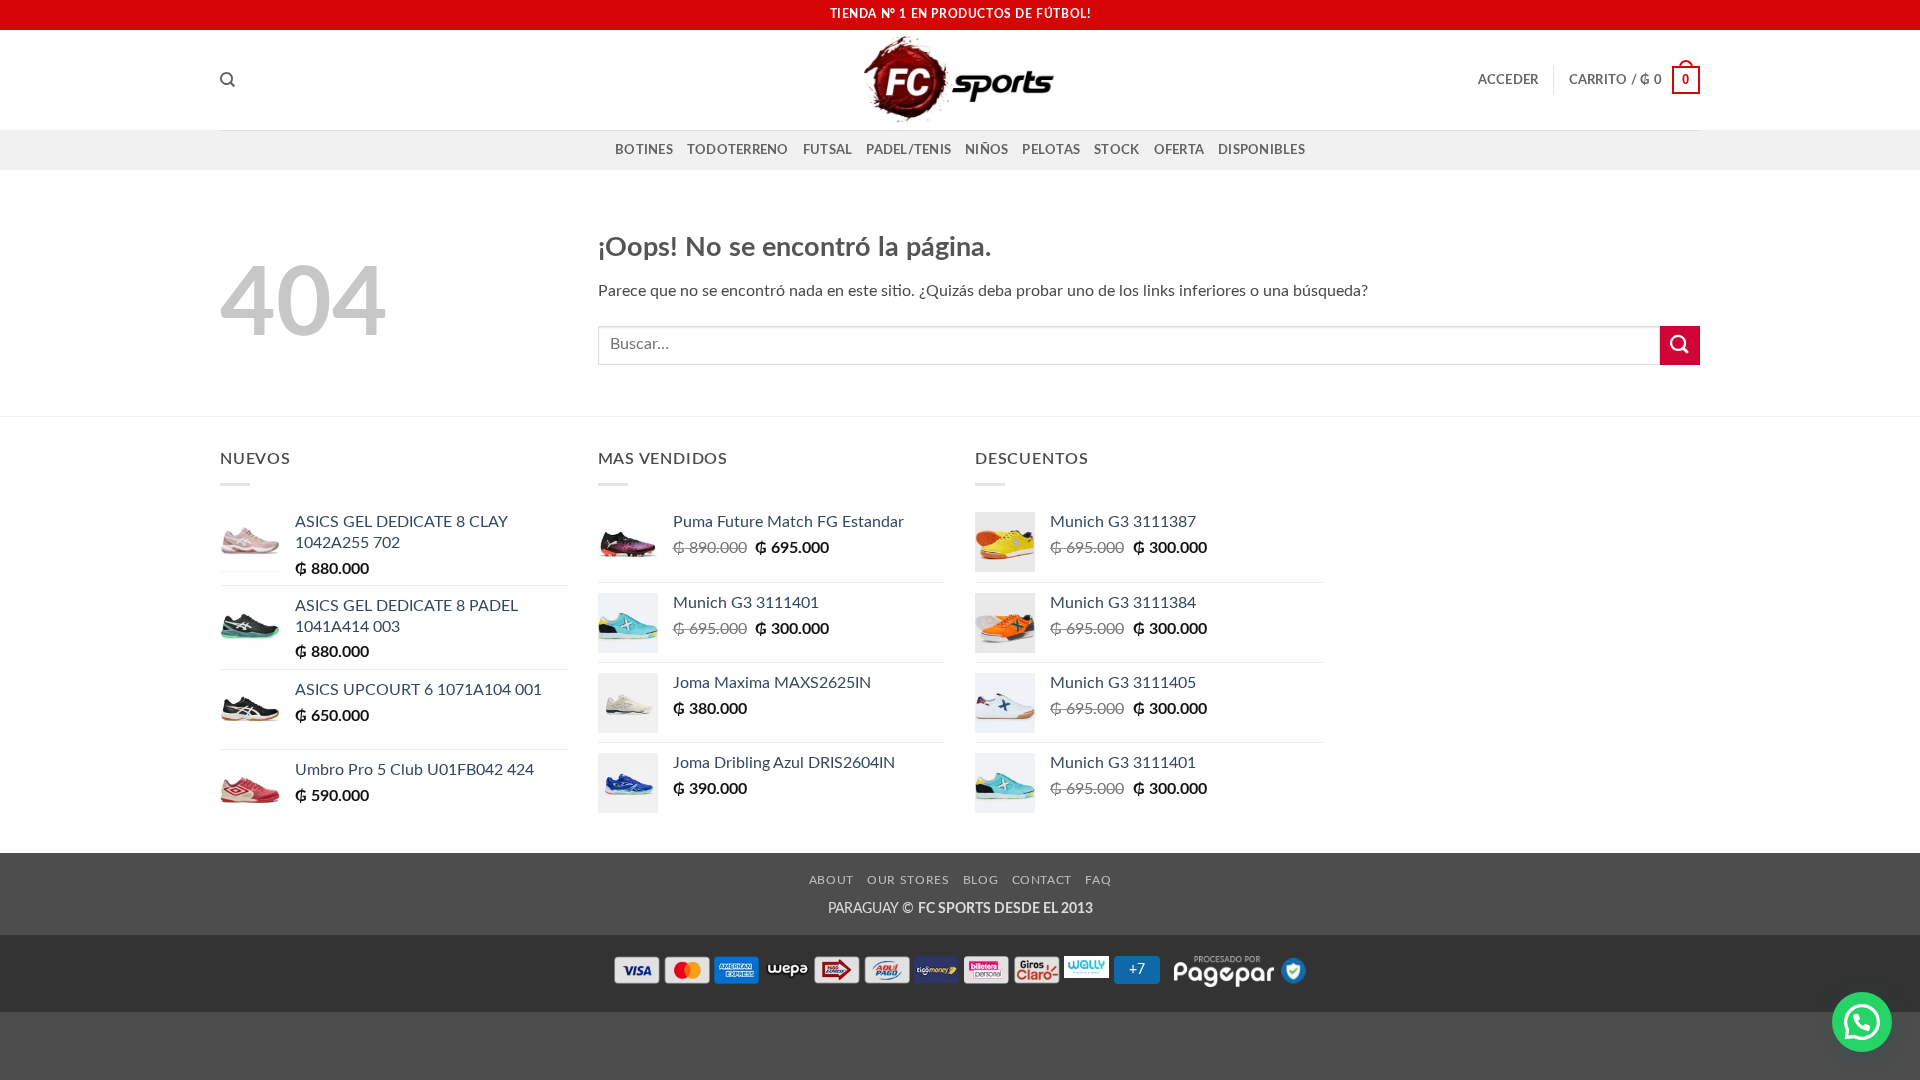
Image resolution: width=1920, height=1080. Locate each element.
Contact (1042, 880)
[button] (1508, 80)
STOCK (1116, 150)
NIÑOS (986, 150)
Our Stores (908, 880)
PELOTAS (1051, 150)
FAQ (1098, 880)
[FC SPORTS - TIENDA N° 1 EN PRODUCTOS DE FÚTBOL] (960, 80)
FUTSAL (828, 150)
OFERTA (1179, 150)
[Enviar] (1680, 345)
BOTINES (644, 150)
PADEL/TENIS (908, 150)
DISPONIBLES (1261, 150)
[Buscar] (227, 80)
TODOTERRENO (738, 150)
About (831, 880)
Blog (980, 880)
